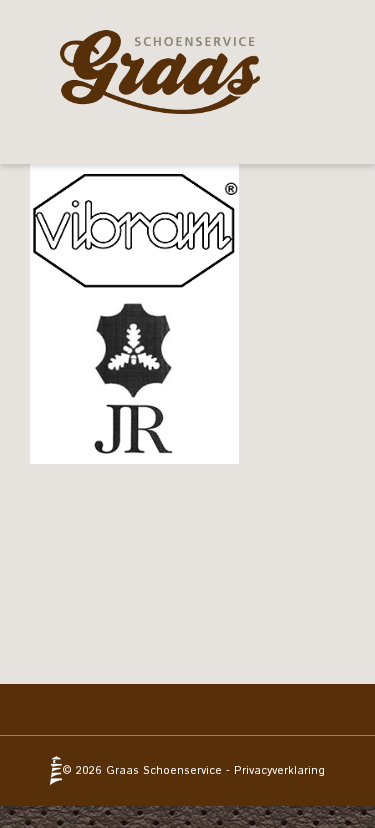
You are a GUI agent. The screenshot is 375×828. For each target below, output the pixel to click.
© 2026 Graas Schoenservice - (148, 771)
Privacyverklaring (279, 771)
